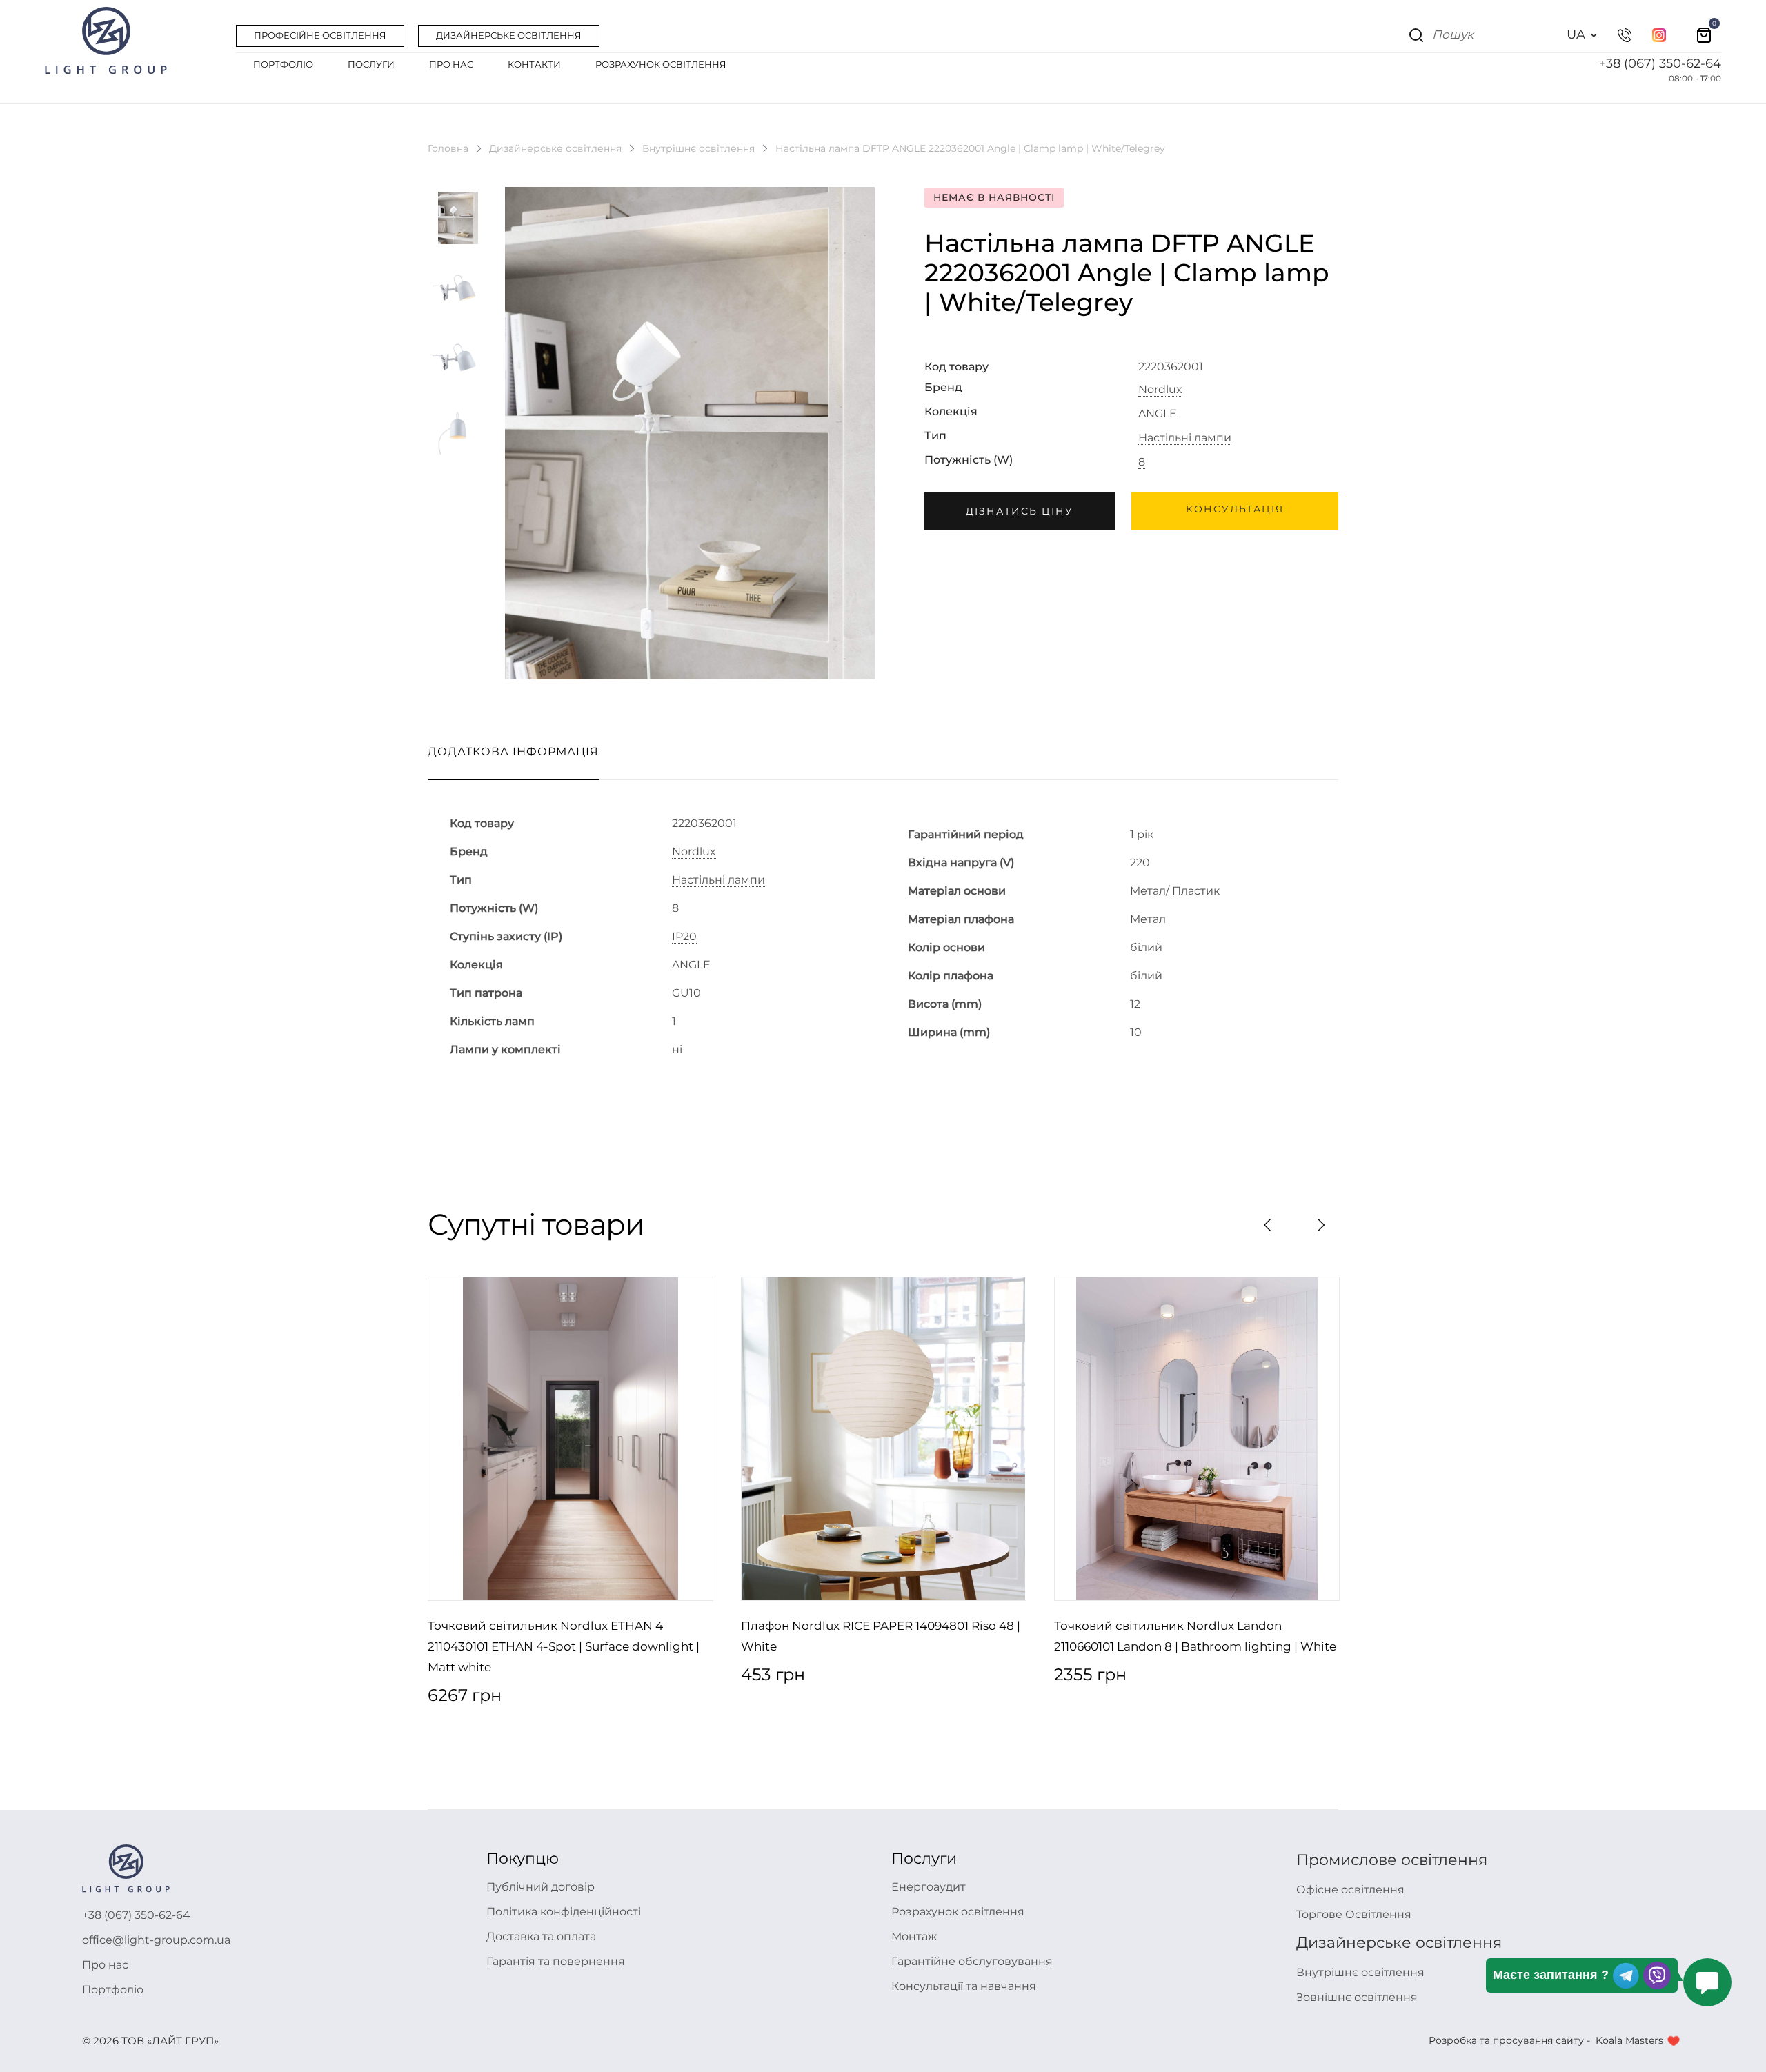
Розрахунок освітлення (958, 1912)
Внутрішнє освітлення (698, 148)
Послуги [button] (371, 64)
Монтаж (914, 1936)
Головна (448, 148)
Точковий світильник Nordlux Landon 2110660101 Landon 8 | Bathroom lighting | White (1195, 1636)
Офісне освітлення (1350, 1890)
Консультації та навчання (964, 1986)
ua (1576, 34)
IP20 (684, 937)
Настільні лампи (1185, 438)
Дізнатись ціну (1020, 511)
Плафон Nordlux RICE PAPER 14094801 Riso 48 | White (881, 1636)
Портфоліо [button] (283, 64)
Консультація (1235, 509)
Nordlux (1160, 390)
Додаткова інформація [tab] (513, 751)
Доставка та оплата (541, 1936)
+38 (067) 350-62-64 (1660, 63)
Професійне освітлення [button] (320, 35)
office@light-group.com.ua (156, 1940)
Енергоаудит (929, 1887)
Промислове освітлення (1392, 1860)
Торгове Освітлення (1354, 1914)
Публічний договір (540, 1887)
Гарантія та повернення (556, 1961)
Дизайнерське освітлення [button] (509, 35)
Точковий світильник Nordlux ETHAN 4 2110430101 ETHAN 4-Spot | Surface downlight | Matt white (564, 1646)
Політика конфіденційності (564, 1912)
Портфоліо (113, 1990)
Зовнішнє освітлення (1357, 1997)
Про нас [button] (451, 64)
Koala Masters (1629, 2040)
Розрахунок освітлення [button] (661, 64)
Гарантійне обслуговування (972, 1961)
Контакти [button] (534, 64)
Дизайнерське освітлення (555, 148)
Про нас (105, 1965)
